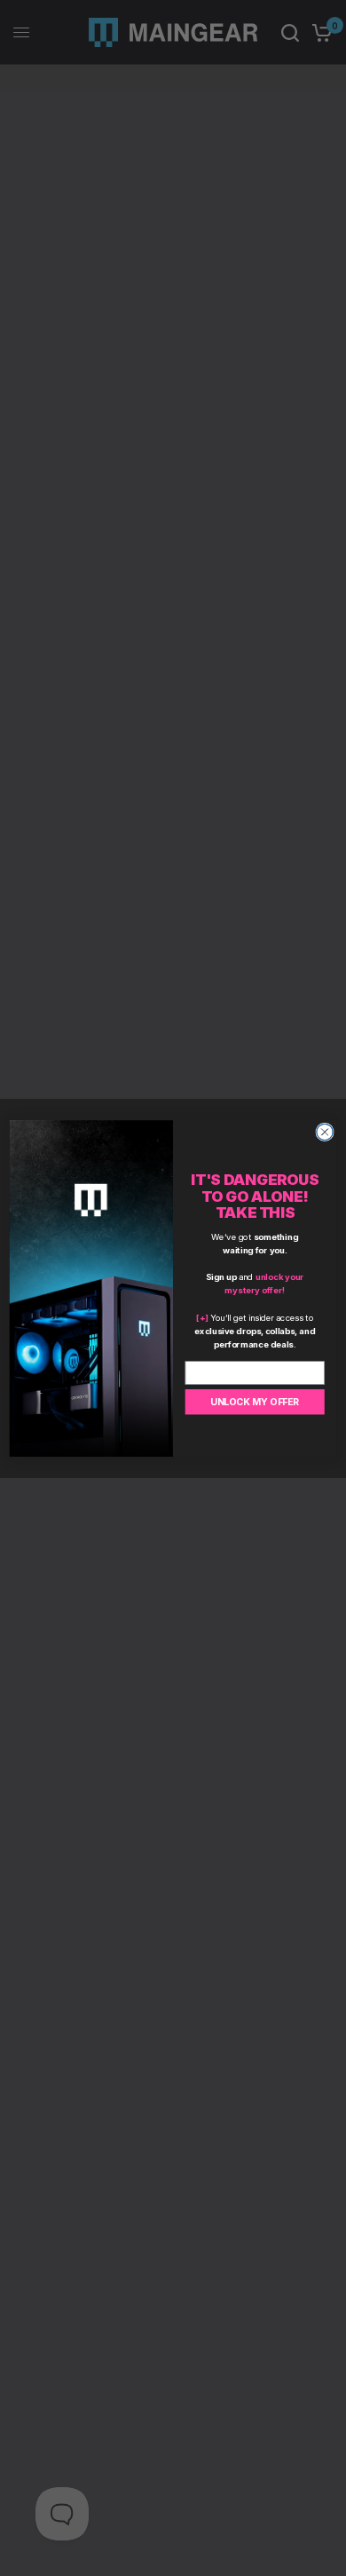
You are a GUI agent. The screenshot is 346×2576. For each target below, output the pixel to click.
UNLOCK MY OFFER (255, 1401)
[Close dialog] (325, 1132)
